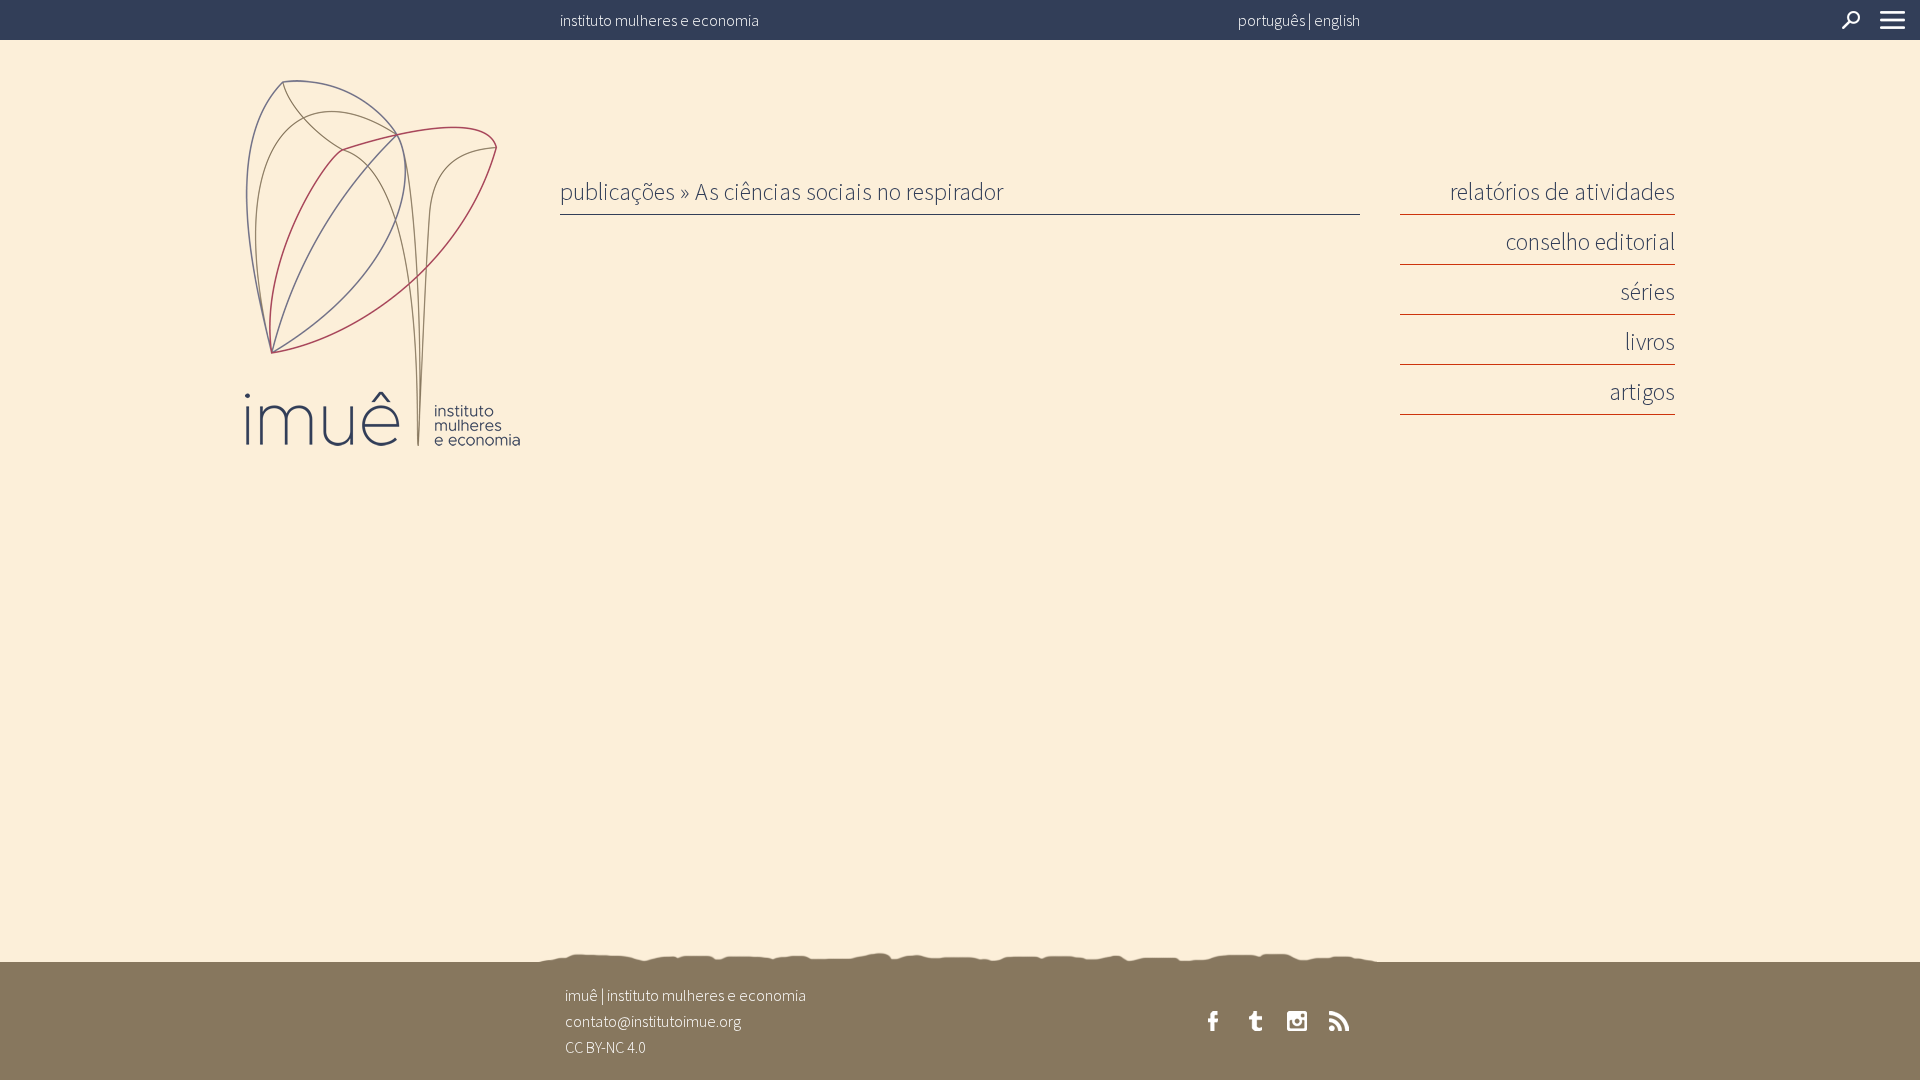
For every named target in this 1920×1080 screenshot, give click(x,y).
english (1337, 20)
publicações (617, 191)
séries (1647, 291)
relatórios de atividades (1562, 191)
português (1271, 20)
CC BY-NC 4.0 (605, 1047)
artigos (1642, 391)
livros (1650, 341)
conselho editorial (1590, 241)
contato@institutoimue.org (653, 1021)
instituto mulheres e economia (659, 20)
